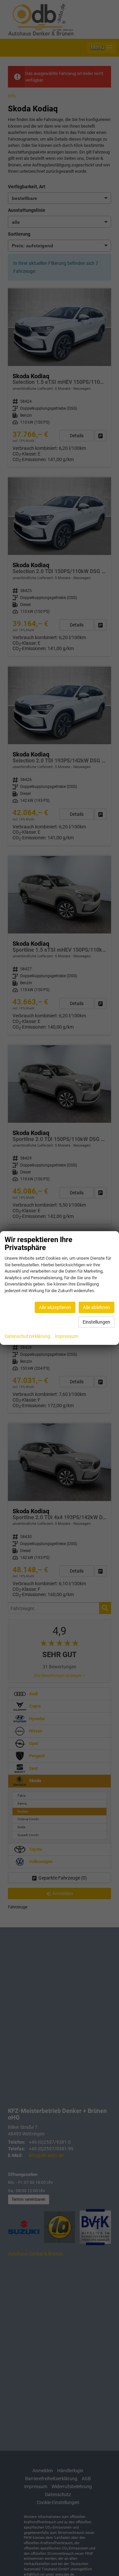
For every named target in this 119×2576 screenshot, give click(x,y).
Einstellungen (96, 1322)
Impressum (66, 1336)
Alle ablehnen (97, 1307)
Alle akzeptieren (55, 1307)
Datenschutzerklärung (27, 1336)
